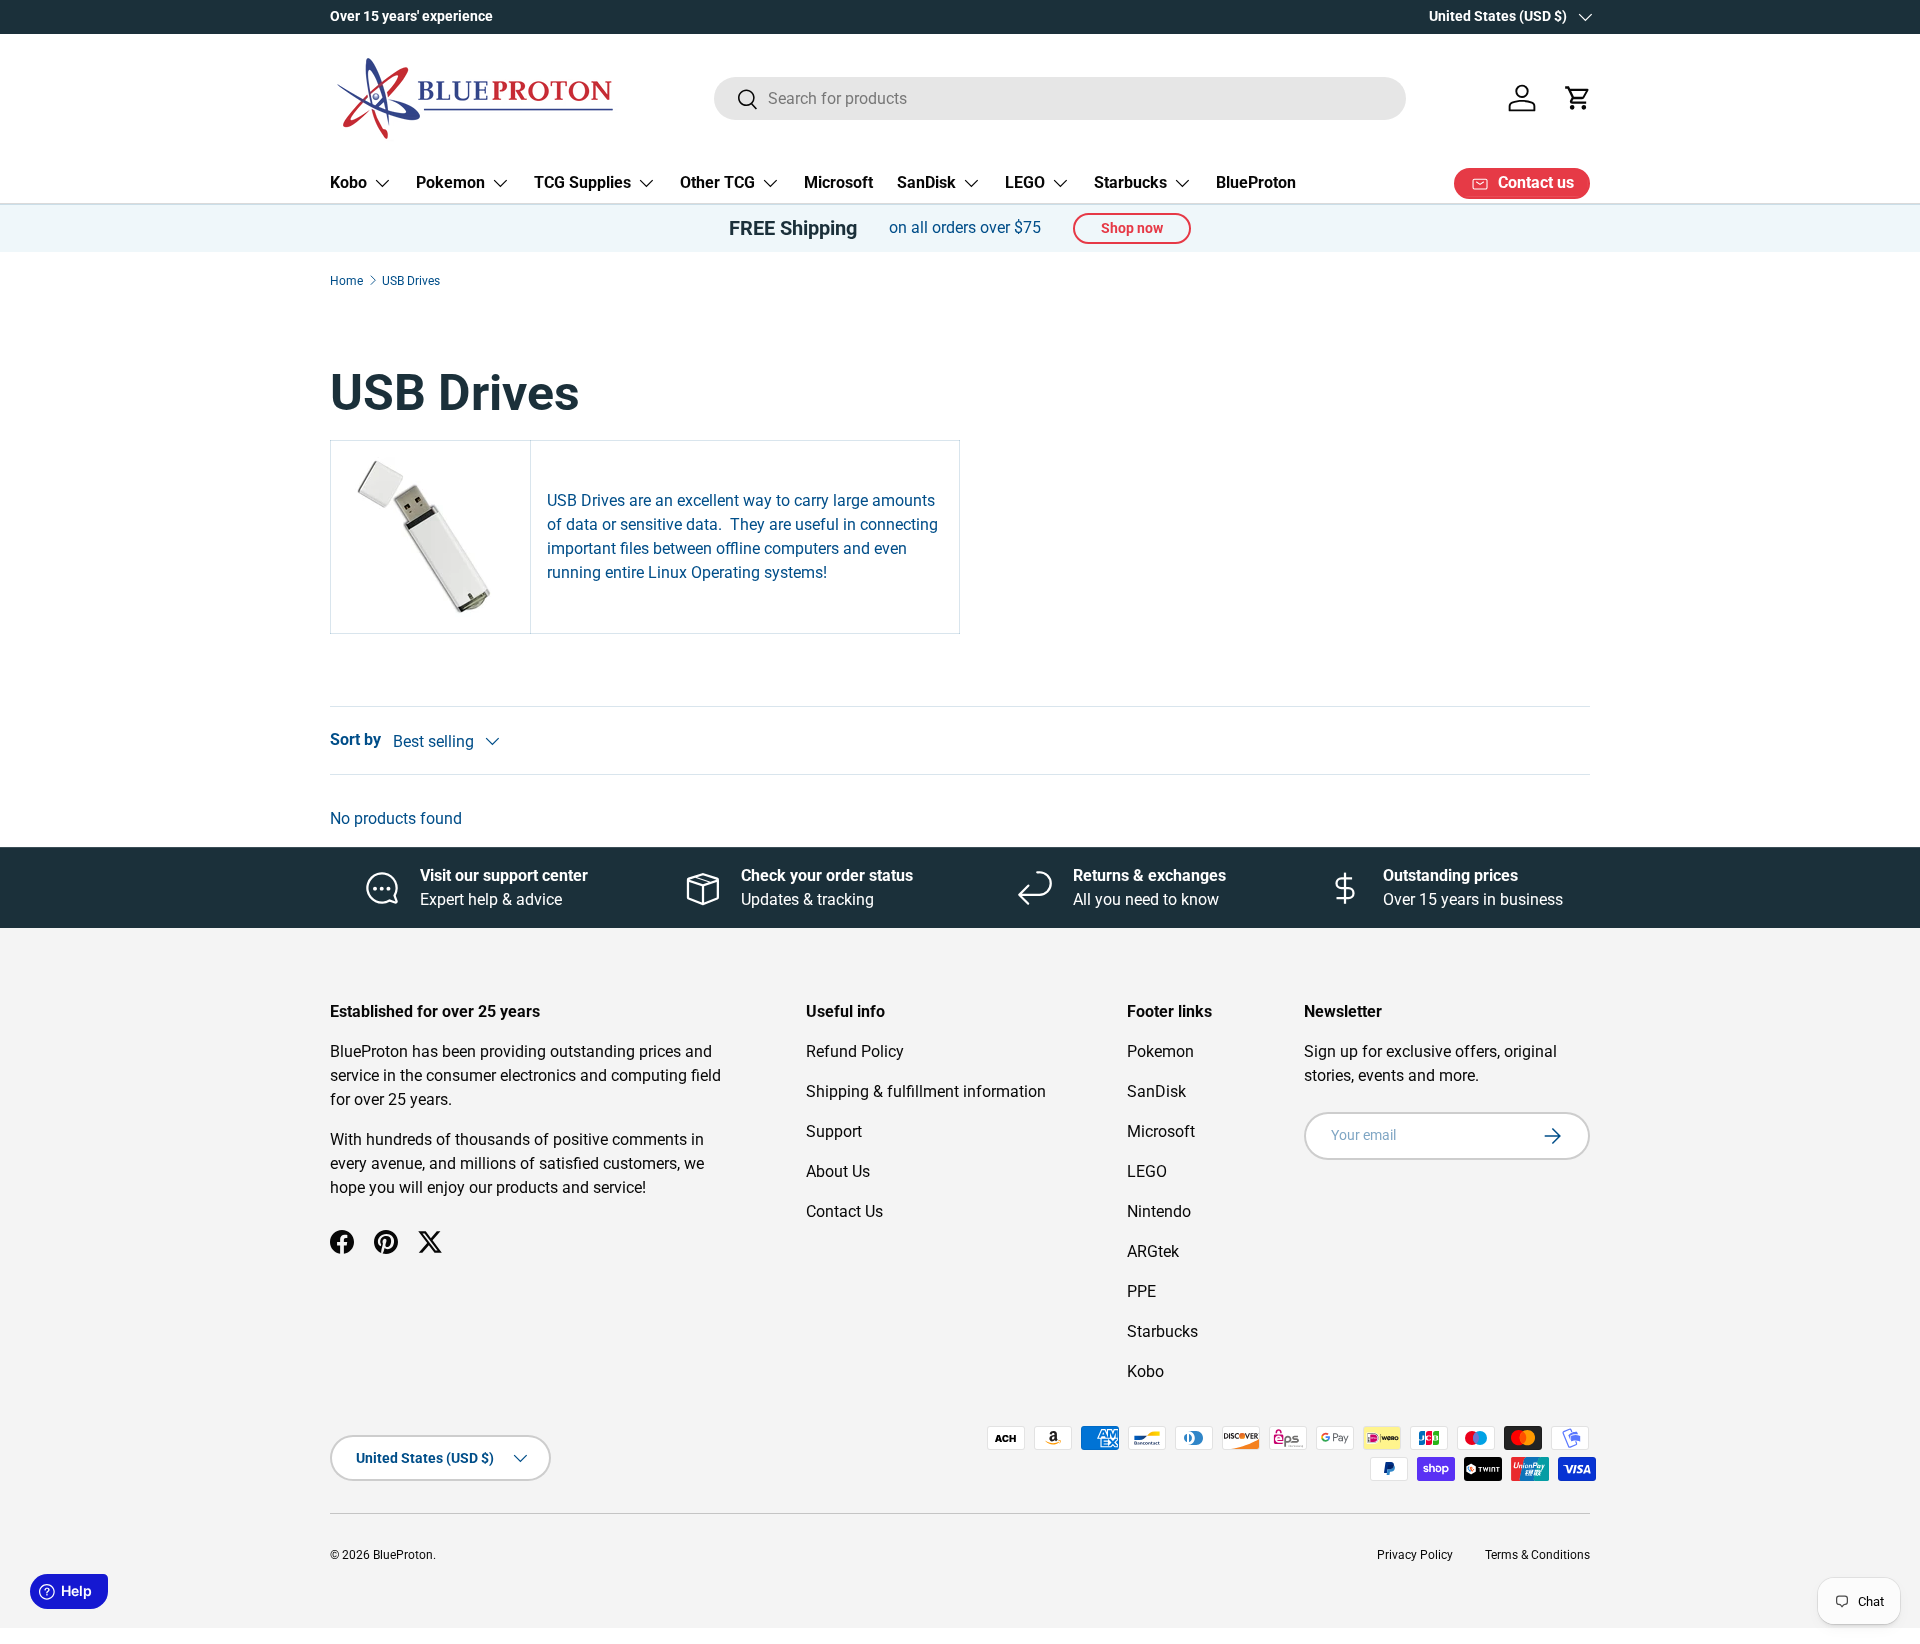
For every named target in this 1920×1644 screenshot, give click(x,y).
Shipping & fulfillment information (926, 1091)
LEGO (1025, 182)
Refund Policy (855, 1051)
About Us (838, 1171)
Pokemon (450, 182)
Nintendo (1159, 1211)
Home (346, 281)
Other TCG (717, 182)
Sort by (355, 739)
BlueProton (1256, 182)
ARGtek (1153, 1251)
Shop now (1132, 228)
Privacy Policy (1415, 1555)
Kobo (348, 182)
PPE (1141, 1291)
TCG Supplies (582, 182)
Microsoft (838, 182)
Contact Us (844, 1211)
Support (834, 1131)
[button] (1578, 98)
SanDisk (926, 182)
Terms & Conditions (1537, 1555)
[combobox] (1060, 98)
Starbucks (1130, 182)
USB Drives (411, 281)
